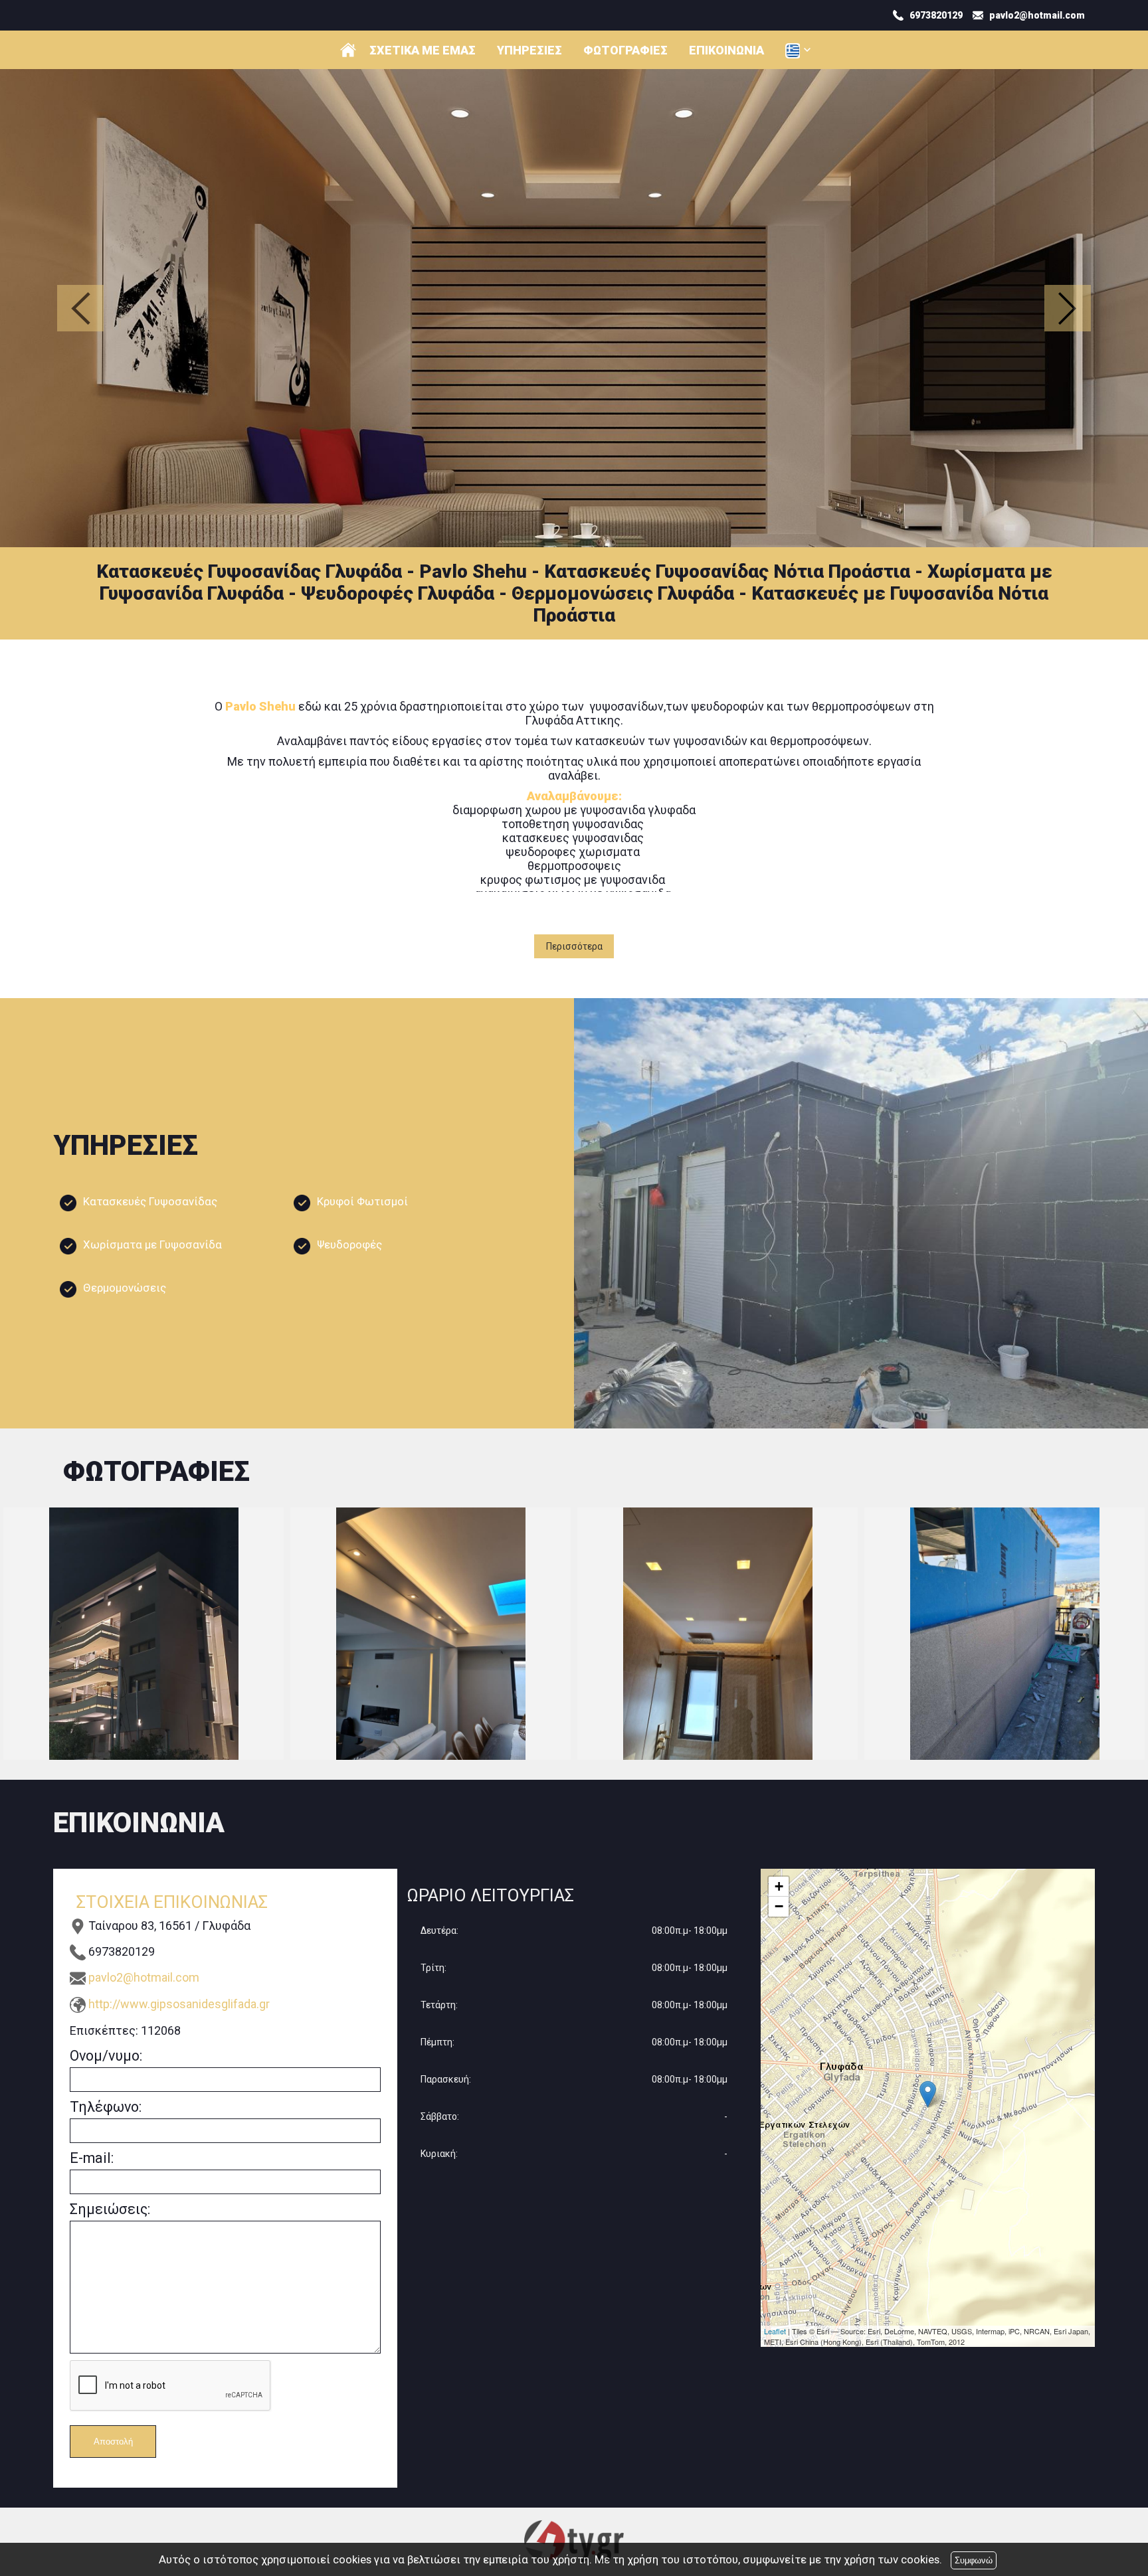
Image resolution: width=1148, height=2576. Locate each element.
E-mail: (92, 2158)
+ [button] (779, 1886)
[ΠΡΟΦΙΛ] (348, 50)
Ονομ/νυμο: (106, 2056)
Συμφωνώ (974, 2560)
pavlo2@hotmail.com (144, 1977)
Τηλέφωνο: (106, 2107)
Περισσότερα (574, 946)
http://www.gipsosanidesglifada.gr (179, 2004)
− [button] (779, 1906)
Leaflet (775, 2331)
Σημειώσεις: (110, 2209)
